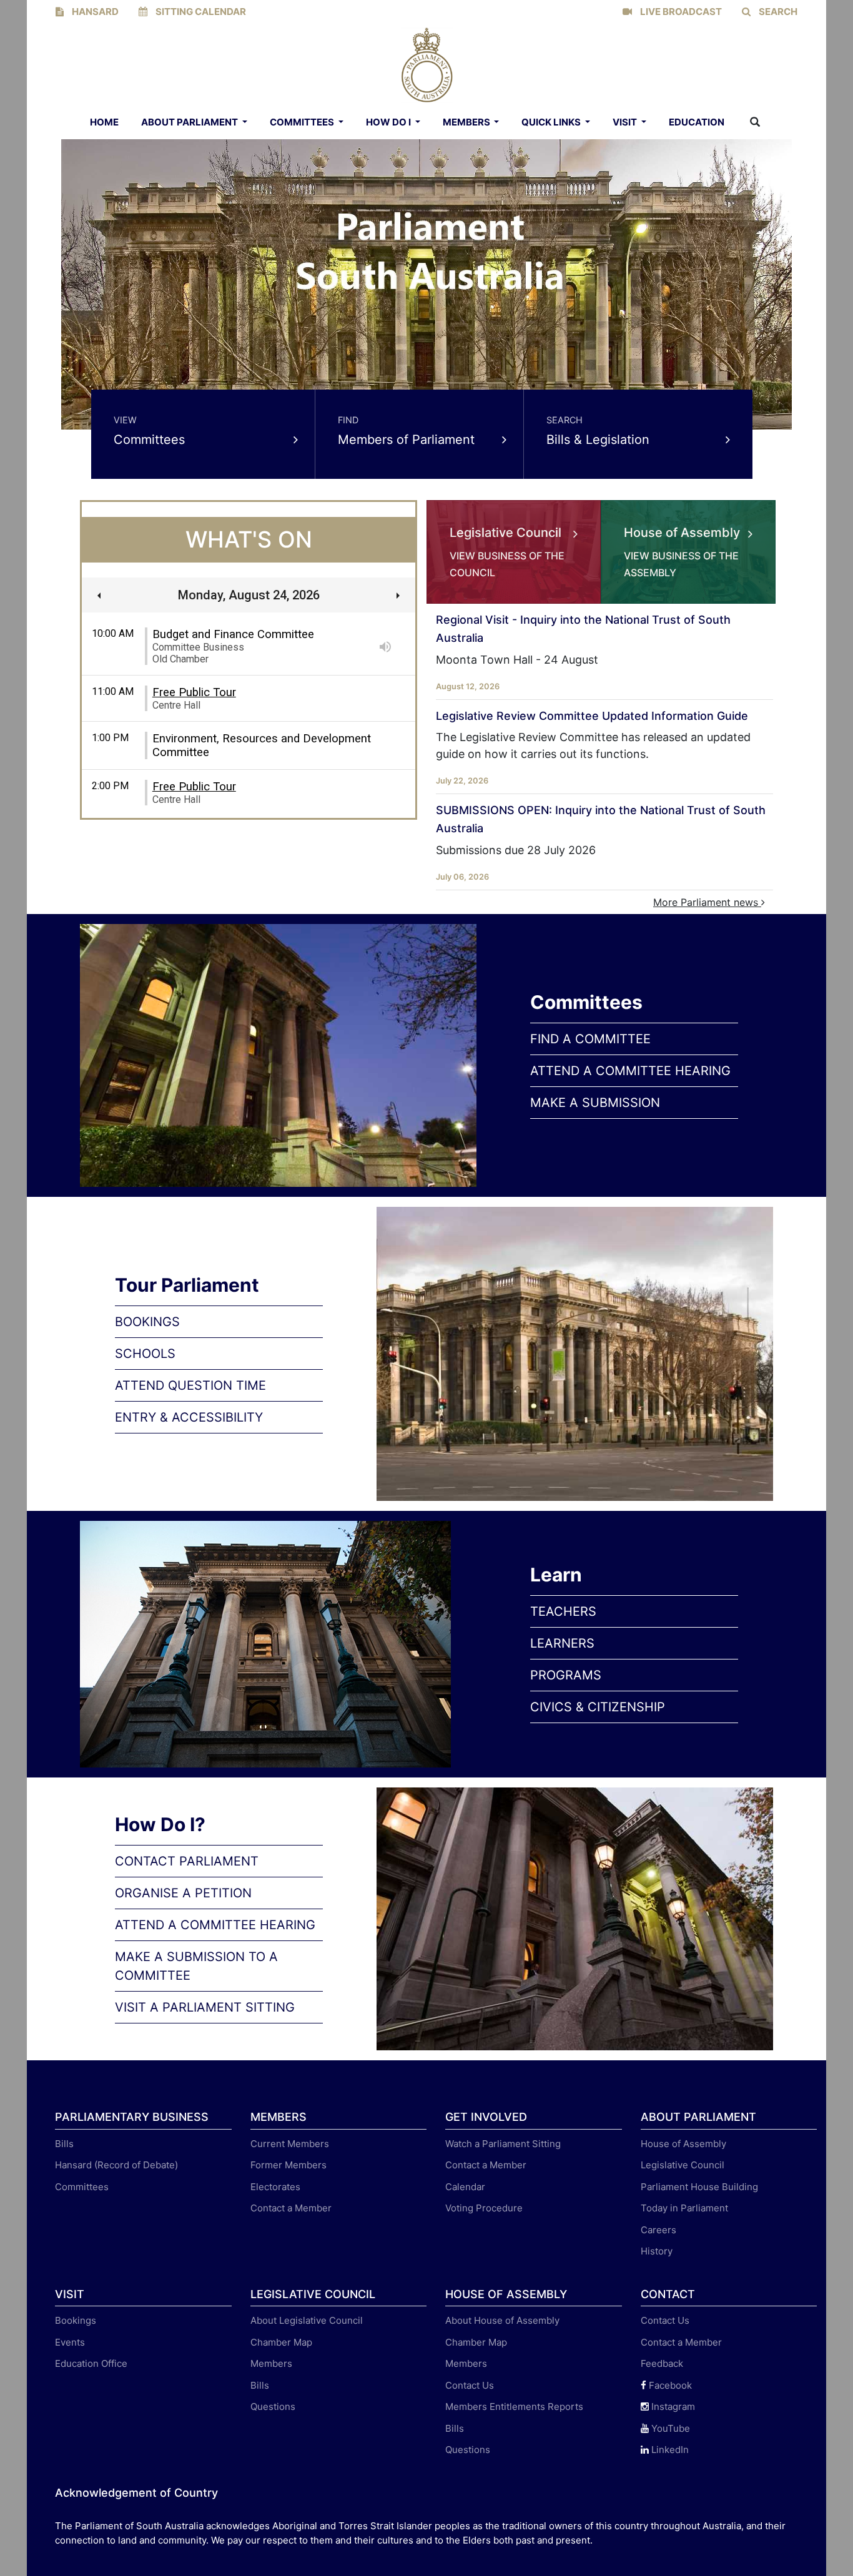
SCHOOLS (145, 1354)
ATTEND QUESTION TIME (190, 1385)
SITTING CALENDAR (200, 12)
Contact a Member (291, 2208)
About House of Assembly (502, 2320)
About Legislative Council (307, 2320)
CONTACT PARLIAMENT (187, 1861)
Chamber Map (281, 2342)
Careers (658, 2230)
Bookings (76, 2320)
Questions (273, 2406)
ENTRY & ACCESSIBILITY (189, 1417)
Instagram (672, 2406)
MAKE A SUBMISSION (595, 1103)
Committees (303, 122)
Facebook (669, 2385)
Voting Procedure (484, 2208)
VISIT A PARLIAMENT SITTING (205, 2007)
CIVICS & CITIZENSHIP (598, 1707)
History (657, 2251)
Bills (64, 2144)
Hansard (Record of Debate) (116, 2165)
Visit (626, 122)
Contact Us (470, 2385)
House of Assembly (683, 2144)
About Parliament (190, 122)
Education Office (91, 2363)
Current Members (290, 2144)
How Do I (389, 122)
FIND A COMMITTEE (590, 1039)
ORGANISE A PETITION (183, 1893)
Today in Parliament (684, 2208)
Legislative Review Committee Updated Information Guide (592, 716)
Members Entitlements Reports (514, 2406)
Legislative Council (683, 2165)
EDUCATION (697, 122)
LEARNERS (562, 1643)
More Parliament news (707, 902)
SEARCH (777, 12)
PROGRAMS (566, 1675)
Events (70, 2342)
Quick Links (552, 122)
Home (104, 122)
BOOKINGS (147, 1322)
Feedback (662, 2363)
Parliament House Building (699, 2187)
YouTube (669, 2428)
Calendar (465, 2187)
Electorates (275, 2187)
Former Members (288, 2165)
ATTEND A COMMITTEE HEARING (630, 1071)
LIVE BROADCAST (680, 12)
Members (467, 122)
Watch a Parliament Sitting (503, 2144)
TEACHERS (563, 1611)
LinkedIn (669, 2450)
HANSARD (94, 12)
